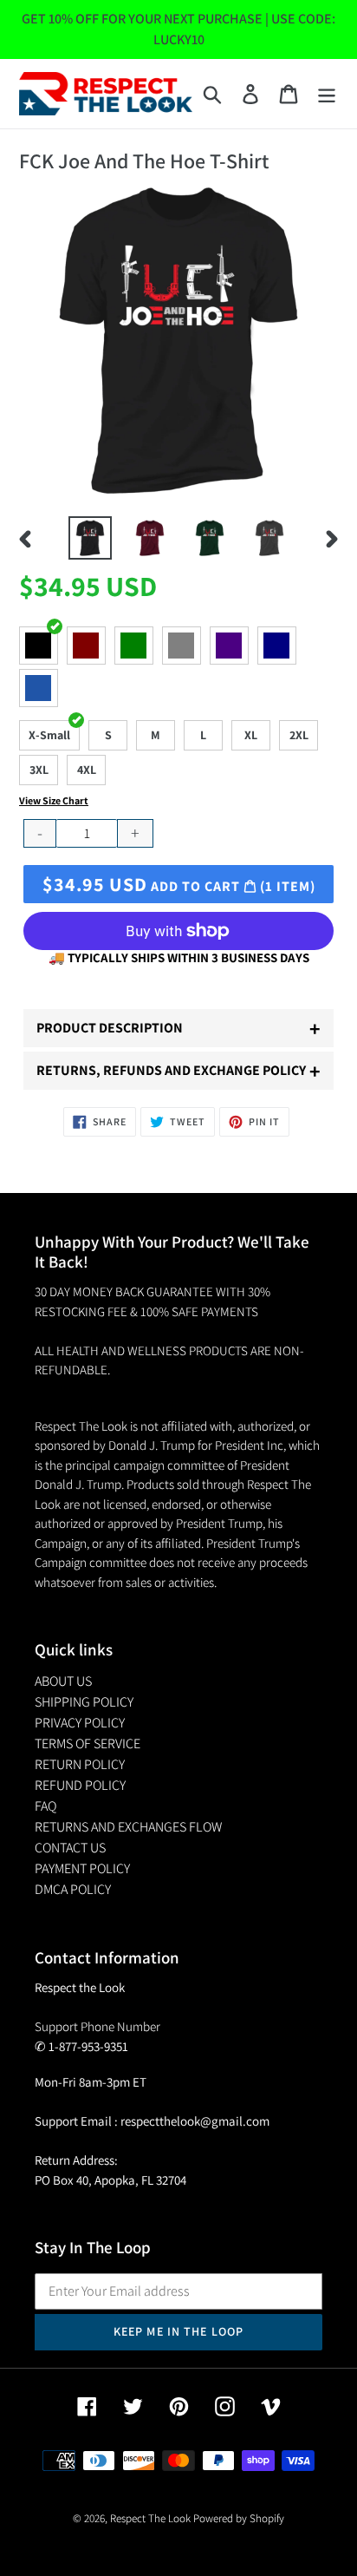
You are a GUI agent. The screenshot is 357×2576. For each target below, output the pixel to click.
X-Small (49, 735)
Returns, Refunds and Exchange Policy (178, 1071)
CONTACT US (70, 1848)
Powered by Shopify (239, 2518)
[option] (91, 538)
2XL (299, 735)
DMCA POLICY (73, 1889)
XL (251, 735)
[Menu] (327, 94)
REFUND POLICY (80, 1785)
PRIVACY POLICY (80, 1723)
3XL (39, 770)
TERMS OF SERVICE (88, 1744)
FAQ (45, 1806)
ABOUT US (63, 1681)
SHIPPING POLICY (84, 1702)
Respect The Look (150, 2518)
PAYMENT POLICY (82, 1868)
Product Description (178, 1028)
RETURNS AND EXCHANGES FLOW (128, 1827)
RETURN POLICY (80, 1764)
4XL (87, 770)
